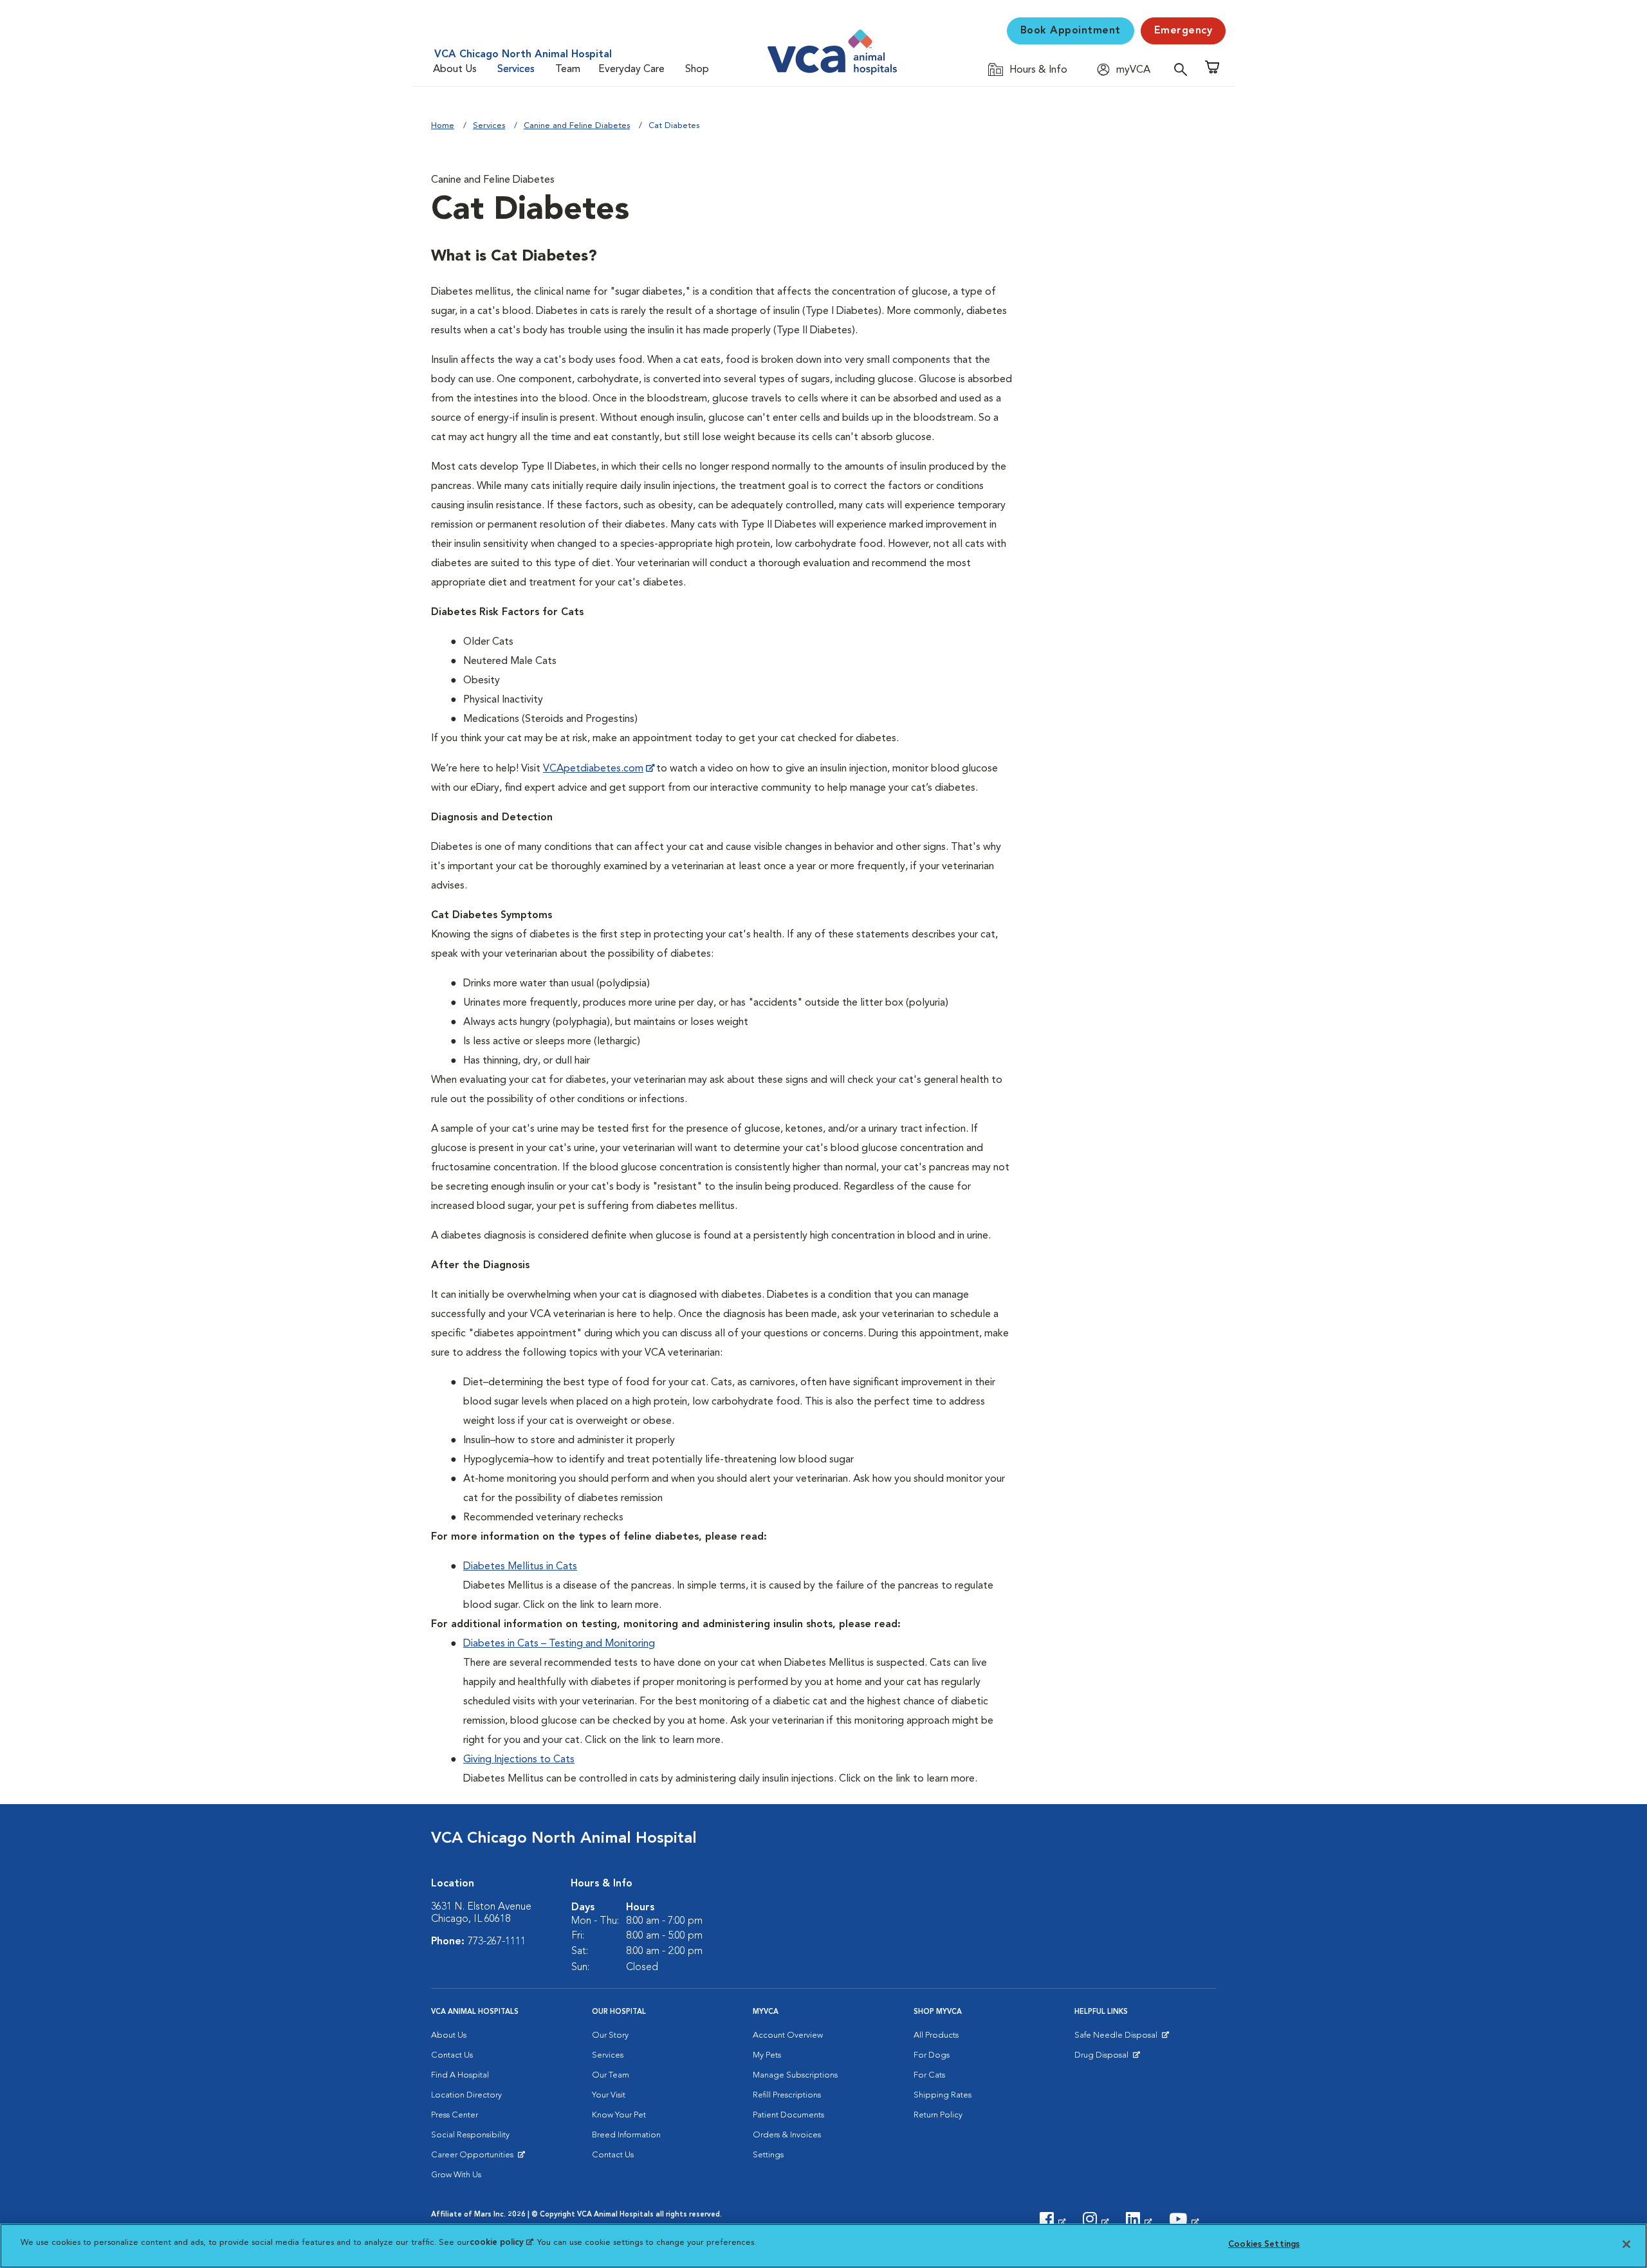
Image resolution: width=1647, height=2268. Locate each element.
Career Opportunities (474, 2158)
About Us (455, 69)
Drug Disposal (1107, 2058)
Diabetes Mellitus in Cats (520, 1567)
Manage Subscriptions (795, 2075)
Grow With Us (456, 2175)
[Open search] (1184, 69)
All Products (936, 2035)
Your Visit (609, 2095)
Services (516, 69)
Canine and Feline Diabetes (577, 126)
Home (443, 126)
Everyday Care (631, 69)
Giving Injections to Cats (519, 1760)
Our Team (611, 2075)
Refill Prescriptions (787, 2095)
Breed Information (626, 2135)
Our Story (610, 2035)
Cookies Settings (1264, 2245)
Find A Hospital (460, 2075)
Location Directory (466, 2095)
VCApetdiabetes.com (593, 769)
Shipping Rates (943, 2095)
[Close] (1626, 2244)
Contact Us (452, 2055)
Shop (697, 69)
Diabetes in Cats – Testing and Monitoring (559, 1644)
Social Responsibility (470, 2135)
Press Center (455, 2115)
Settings (768, 2155)
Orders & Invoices (787, 2135)
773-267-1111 (497, 1942)
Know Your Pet (619, 2115)
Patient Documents (788, 2115)
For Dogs (932, 2055)
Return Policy (938, 2115)
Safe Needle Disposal (1118, 2038)
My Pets (767, 2055)
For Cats (929, 2075)
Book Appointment (1071, 31)
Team (568, 69)
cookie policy (501, 2243)
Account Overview (788, 2035)
